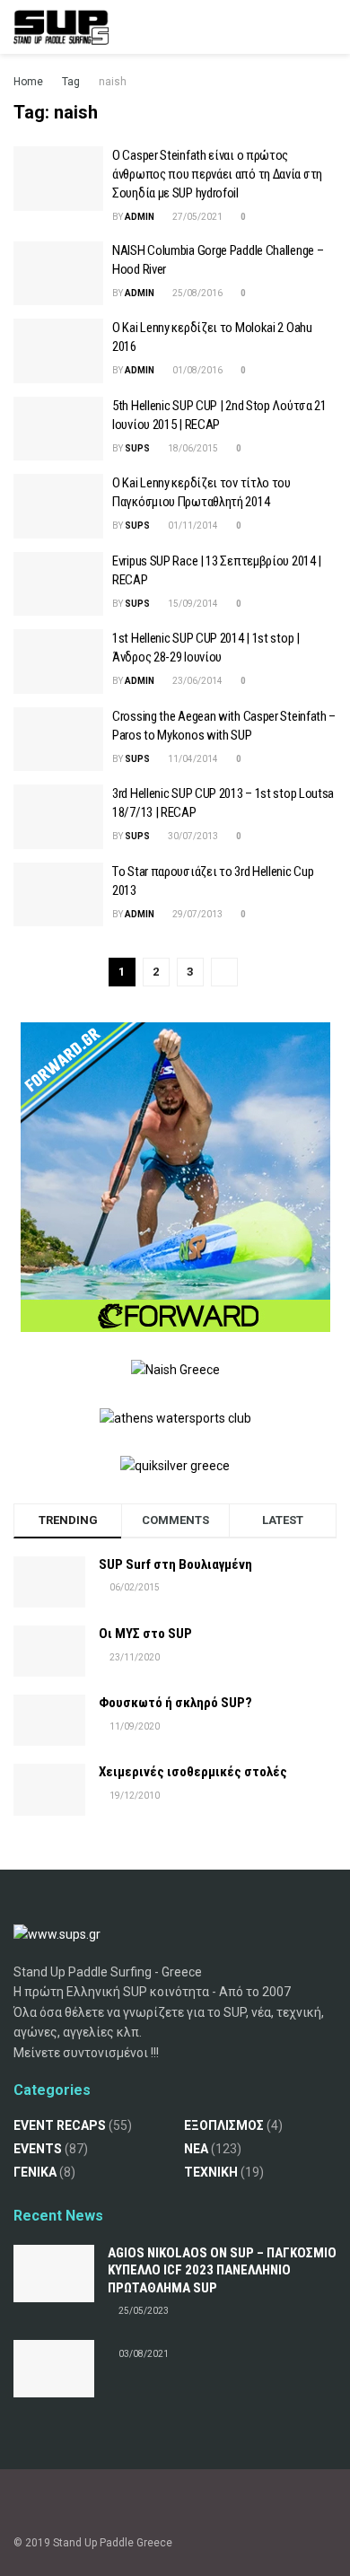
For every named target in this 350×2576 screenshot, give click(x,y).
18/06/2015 (192, 448)
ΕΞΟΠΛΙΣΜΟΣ (224, 2125)
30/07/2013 (192, 836)
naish (113, 82)
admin (140, 217)
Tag (71, 82)
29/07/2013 (197, 914)
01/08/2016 (197, 370)
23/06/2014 (197, 681)
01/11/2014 (192, 526)
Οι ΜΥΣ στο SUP (145, 1634)
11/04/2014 (192, 759)
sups (137, 448)
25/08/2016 (197, 293)
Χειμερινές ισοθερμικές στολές (193, 1772)
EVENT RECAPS (60, 2125)
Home (28, 82)
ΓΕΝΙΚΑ (35, 2172)
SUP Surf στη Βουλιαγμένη (175, 1564)
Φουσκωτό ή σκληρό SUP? (175, 1703)
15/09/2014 (192, 604)
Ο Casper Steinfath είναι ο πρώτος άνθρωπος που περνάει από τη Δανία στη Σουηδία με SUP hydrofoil (217, 174)
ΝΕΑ (196, 2149)
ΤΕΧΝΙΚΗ (211, 2172)
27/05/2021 (197, 217)
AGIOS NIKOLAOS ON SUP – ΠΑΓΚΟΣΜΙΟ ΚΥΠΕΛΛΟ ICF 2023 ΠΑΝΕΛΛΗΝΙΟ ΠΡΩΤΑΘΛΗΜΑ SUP (222, 2270)
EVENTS (38, 2149)
